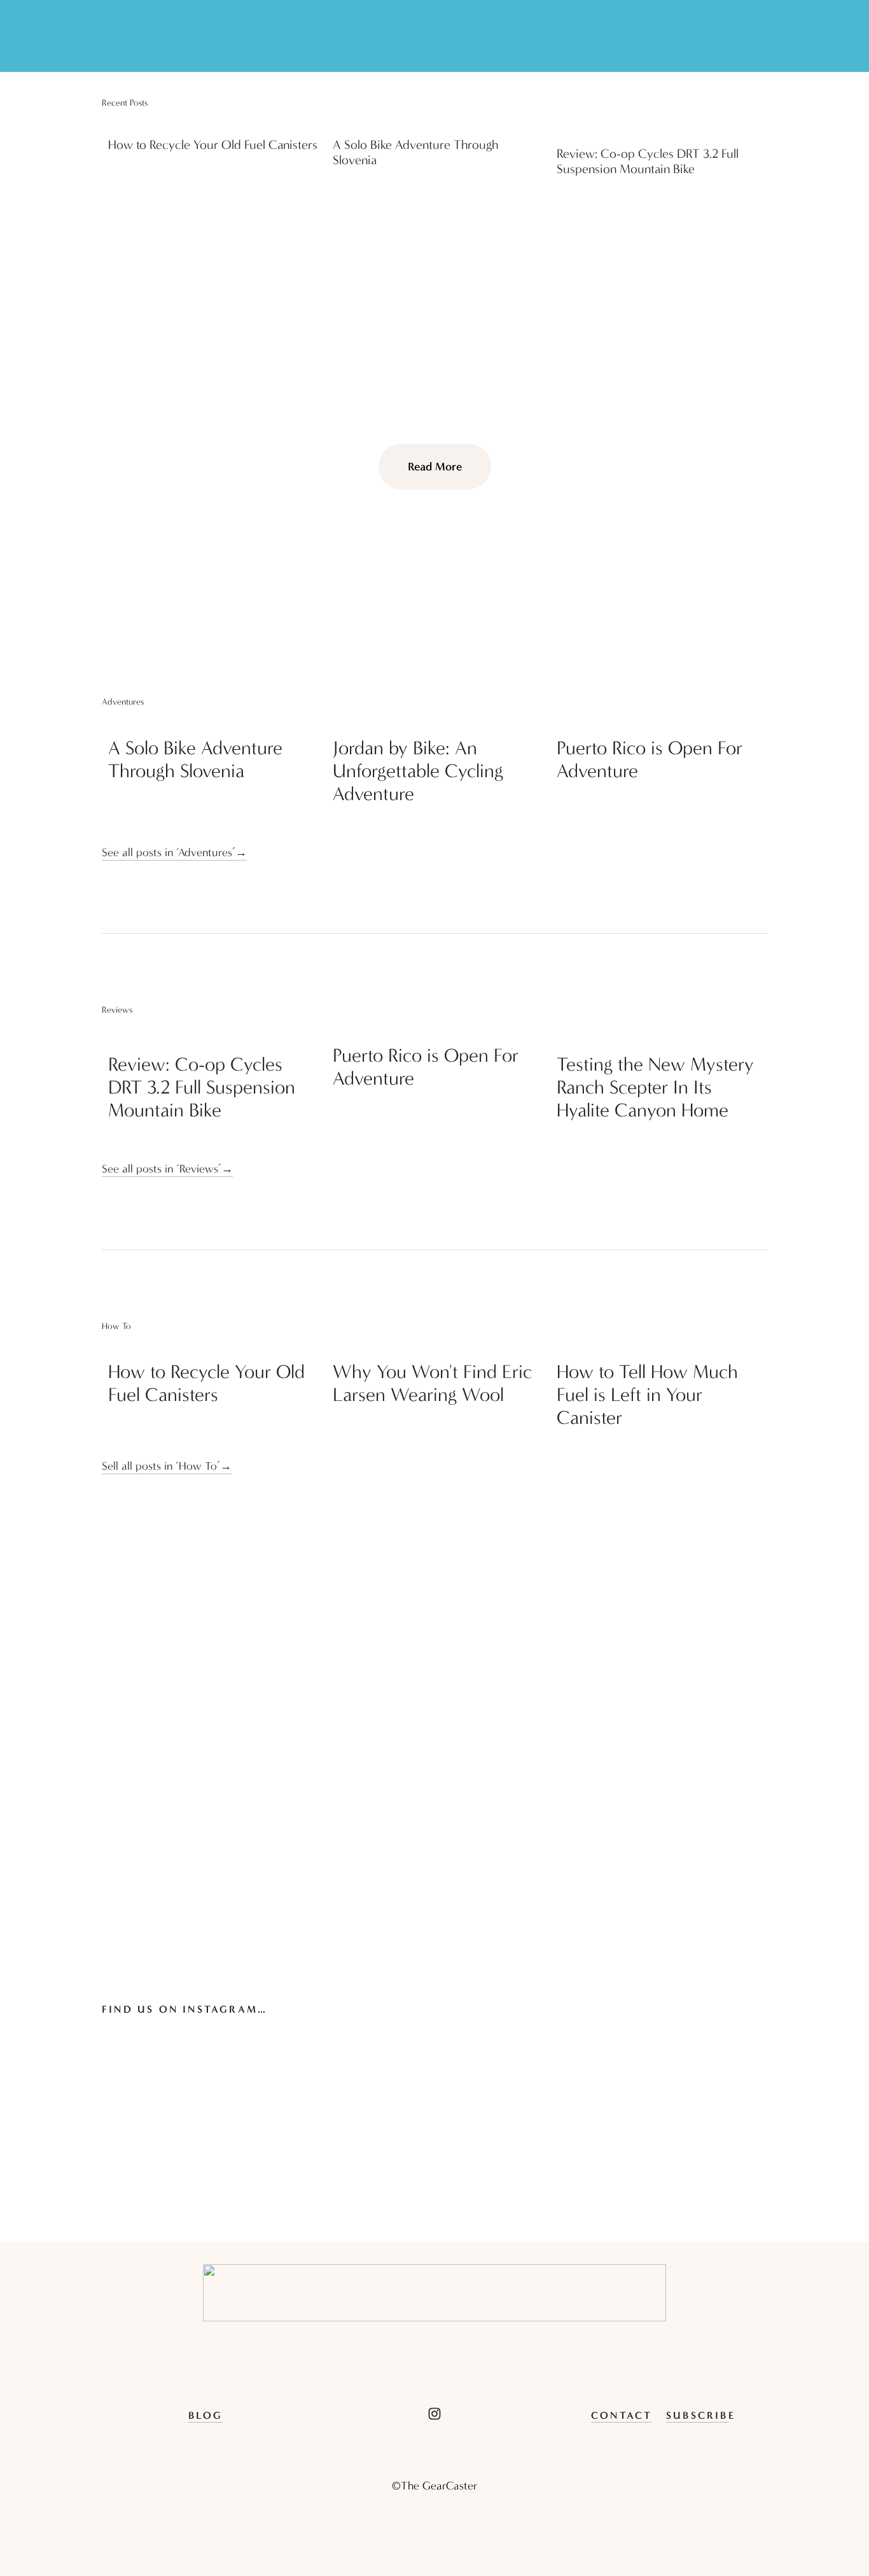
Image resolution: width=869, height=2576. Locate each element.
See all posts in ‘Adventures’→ (174, 853)
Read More (435, 467)
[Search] (108, 36)
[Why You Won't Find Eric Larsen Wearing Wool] (438, 1346)
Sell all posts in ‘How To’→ (167, 1466)
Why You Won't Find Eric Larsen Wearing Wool (432, 1383)
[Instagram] (434, 2414)
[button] (746, 103)
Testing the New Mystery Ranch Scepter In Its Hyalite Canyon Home (655, 1087)
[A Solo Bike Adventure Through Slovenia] (438, 123)
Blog (206, 2415)
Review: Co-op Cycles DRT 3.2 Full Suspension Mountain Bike (648, 161)
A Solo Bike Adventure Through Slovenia (195, 760)
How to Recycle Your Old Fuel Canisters (213, 145)
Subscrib (697, 2415)
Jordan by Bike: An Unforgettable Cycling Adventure (418, 771)
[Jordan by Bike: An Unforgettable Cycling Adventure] (438, 722)
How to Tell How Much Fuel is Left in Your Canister (647, 1395)
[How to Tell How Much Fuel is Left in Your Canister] (662, 1346)
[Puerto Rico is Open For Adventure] (662, 722)
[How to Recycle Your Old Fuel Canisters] (213, 123)
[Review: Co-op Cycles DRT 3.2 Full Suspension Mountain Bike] (662, 127)
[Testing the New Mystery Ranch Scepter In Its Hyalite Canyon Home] (662, 1034)
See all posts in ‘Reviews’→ (167, 1169)
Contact (622, 2415)
